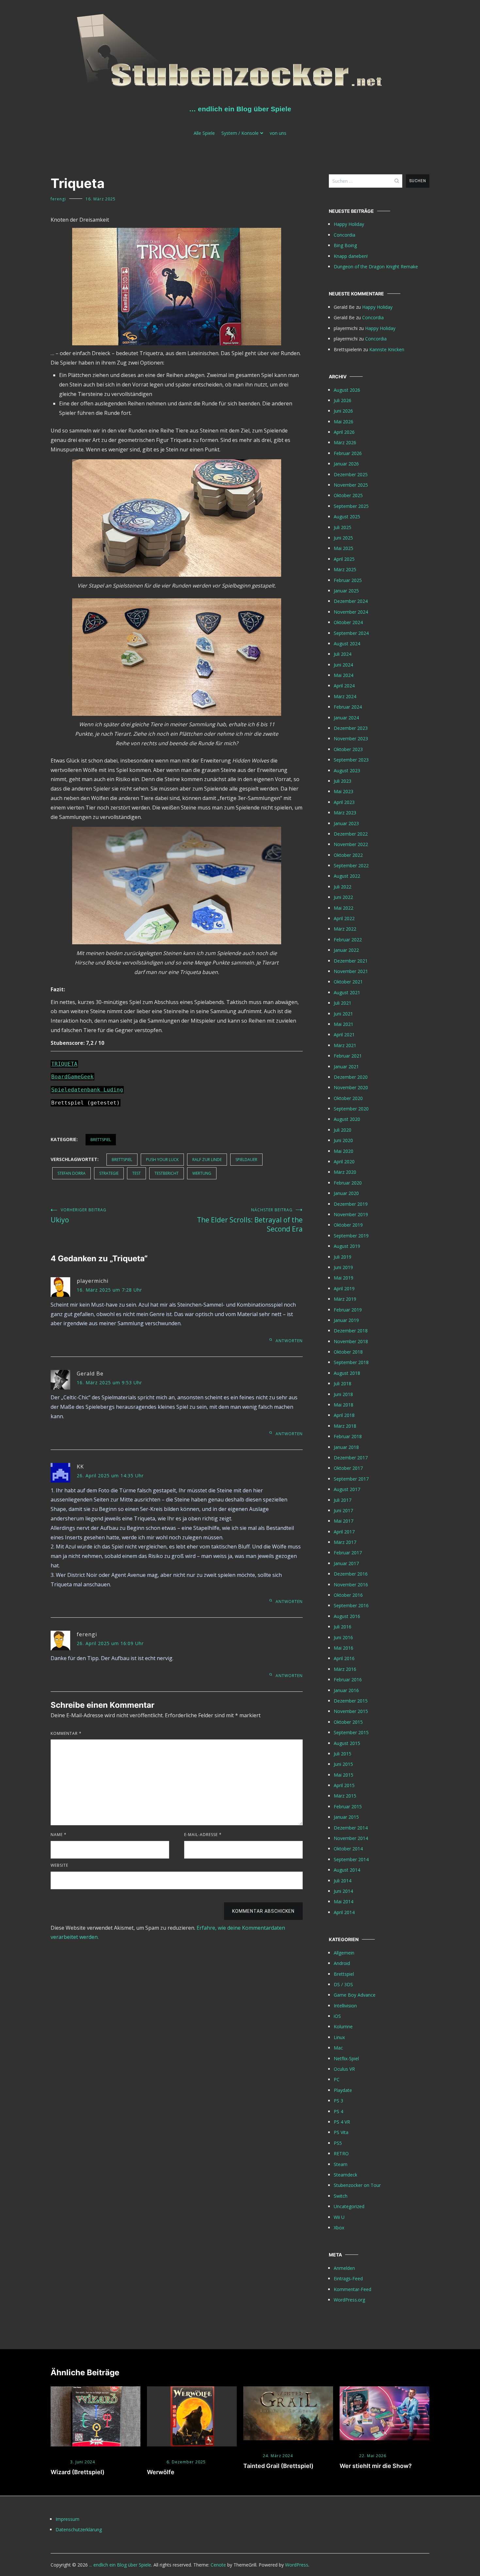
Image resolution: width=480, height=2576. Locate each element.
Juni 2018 (343, 1394)
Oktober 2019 (348, 1225)
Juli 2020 (343, 1130)
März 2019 (345, 1299)
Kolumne (343, 2026)
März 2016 (345, 1669)
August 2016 (347, 1616)
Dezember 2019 (351, 1204)
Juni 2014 (343, 1891)
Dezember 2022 (351, 834)
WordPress (297, 2565)
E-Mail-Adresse (203, 1835)
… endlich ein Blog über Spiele (240, 109)
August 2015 (347, 1743)
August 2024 (347, 644)
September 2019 (351, 1236)
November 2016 (351, 1585)
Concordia (344, 235)
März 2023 (345, 813)
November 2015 (351, 1711)
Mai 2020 (344, 1151)
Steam (341, 2164)
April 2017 (344, 1532)
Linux (339, 2037)
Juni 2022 (343, 897)
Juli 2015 (343, 1754)
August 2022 (347, 876)
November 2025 (351, 485)
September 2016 (351, 1605)
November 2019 (351, 1214)
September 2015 (351, 1732)
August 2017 (347, 1489)
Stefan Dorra (72, 1173)
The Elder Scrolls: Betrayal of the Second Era (250, 1220)
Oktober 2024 (348, 622)
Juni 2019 (343, 1267)
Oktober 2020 (348, 1098)
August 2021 (347, 992)
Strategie (109, 1173)
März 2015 (345, 1796)
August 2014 (347, 1870)
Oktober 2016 (348, 1595)
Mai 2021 (344, 1024)
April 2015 (344, 1785)
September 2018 (351, 1362)
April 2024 (344, 686)
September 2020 (351, 1109)
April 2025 (344, 559)
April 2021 (344, 1035)
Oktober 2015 (348, 1722)
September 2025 (351, 506)
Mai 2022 (344, 908)
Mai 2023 (344, 791)
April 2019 (344, 1288)
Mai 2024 (344, 675)
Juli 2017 (343, 1500)
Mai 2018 (344, 1405)
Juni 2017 (343, 1510)
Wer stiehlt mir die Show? (376, 2466)
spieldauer (246, 1160)
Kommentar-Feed (352, 2289)
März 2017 (345, 1542)
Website (59, 1865)
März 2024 (345, 696)
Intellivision (345, 2006)
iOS (337, 2016)
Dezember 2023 (351, 728)
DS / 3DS (343, 1984)
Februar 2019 (348, 1310)
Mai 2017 (344, 1521)
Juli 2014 (343, 1881)
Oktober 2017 (348, 1468)
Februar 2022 (348, 940)
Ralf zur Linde (207, 1160)
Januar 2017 (346, 1563)
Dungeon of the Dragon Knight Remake (376, 267)
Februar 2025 (348, 580)
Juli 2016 (343, 1627)
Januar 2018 (346, 1447)
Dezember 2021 (351, 961)
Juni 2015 (343, 1764)
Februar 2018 (348, 1436)
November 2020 (351, 1087)
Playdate (343, 2090)
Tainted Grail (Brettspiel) (278, 2466)
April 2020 (344, 1162)
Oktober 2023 (348, 749)
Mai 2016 (344, 1648)
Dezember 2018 (351, 1331)
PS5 (338, 2143)
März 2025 (345, 569)
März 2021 (345, 1045)
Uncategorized (349, 2206)
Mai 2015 (344, 1775)
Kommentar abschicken (263, 1911)
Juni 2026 (343, 411)
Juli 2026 (343, 400)
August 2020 (347, 1119)
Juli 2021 (343, 1003)
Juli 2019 (343, 1257)
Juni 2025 (343, 538)
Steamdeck (345, 2175)
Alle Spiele (204, 133)
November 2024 (351, 612)
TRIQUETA (64, 1064)
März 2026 (345, 442)
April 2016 (344, 1658)
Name (59, 1835)
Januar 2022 (346, 950)
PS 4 (338, 2111)
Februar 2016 (348, 1680)
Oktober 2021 (348, 982)
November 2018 (351, 1341)
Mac (338, 2048)
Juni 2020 (343, 1140)
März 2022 (345, 929)
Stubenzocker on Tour (357, 2185)
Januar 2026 (346, 464)
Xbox (339, 2228)
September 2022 (351, 865)
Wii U (339, 2217)
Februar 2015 (348, 1806)
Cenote (218, 2565)
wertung (202, 1173)
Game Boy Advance (355, 1995)
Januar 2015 (346, 1817)
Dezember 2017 (351, 1458)
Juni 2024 (343, 665)
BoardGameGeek (72, 1077)
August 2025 (347, 517)
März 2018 (345, 1426)
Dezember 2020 (351, 1077)
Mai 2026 (344, 422)
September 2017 (351, 1479)
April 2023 (344, 802)
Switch (341, 2196)
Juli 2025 (343, 527)
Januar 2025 (346, 591)
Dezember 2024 (351, 601)
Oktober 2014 (348, 1849)
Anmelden (344, 2268)
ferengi (58, 199)
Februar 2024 (348, 707)
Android (342, 1963)
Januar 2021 (346, 1067)
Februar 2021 (348, 1056)
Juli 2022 (343, 887)
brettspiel (122, 1160)
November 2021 (351, 971)
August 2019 (347, 1246)
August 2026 (347, 390)
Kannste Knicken (387, 349)
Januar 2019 (346, 1320)
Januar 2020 (346, 1193)
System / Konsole (240, 133)
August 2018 (347, 1373)
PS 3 (338, 2101)
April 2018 (344, 1415)
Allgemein (344, 1953)
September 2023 (351, 760)
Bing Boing (345, 245)
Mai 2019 (344, 1278)
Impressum (67, 2519)
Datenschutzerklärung (79, 2529)
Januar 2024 (346, 718)
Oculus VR (344, 2069)
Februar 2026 (348, 453)
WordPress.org (349, 2300)
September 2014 (351, 1859)
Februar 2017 (348, 1553)
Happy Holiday (349, 224)
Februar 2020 (348, 1183)
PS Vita (341, 2132)
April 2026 (344, 432)
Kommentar (66, 1733)
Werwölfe (161, 2472)
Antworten (289, 1341)
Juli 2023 (343, 781)
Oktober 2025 (348, 495)
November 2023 (351, 738)
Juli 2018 (343, 1383)
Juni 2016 (343, 1637)
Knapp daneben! (351, 256)
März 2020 (345, 1172)
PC (337, 2079)
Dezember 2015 (351, 1701)
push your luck (162, 1160)
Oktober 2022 (348, 855)
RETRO (341, 2153)
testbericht (167, 1173)
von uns (278, 133)
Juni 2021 (343, 1014)
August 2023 (347, 770)
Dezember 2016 (351, 1574)
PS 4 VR (342, 2122)
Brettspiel (101, 1140)
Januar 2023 (346, 823)
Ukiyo (79, 1216)
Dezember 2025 (351, 474)
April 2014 (344, 1912)
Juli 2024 (343, 654)
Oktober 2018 (348, 1352)
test (136, 1173)
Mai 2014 (344, 1901)
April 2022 (344, 918)
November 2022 (351, 844)
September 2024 (351, 633)
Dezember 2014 (351, 1828)
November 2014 (351, 1838)
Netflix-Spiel (346, 2058)
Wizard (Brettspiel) (78, 2472)
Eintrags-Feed (348, 2278)
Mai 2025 (344, 548)
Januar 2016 (346, 1690)
